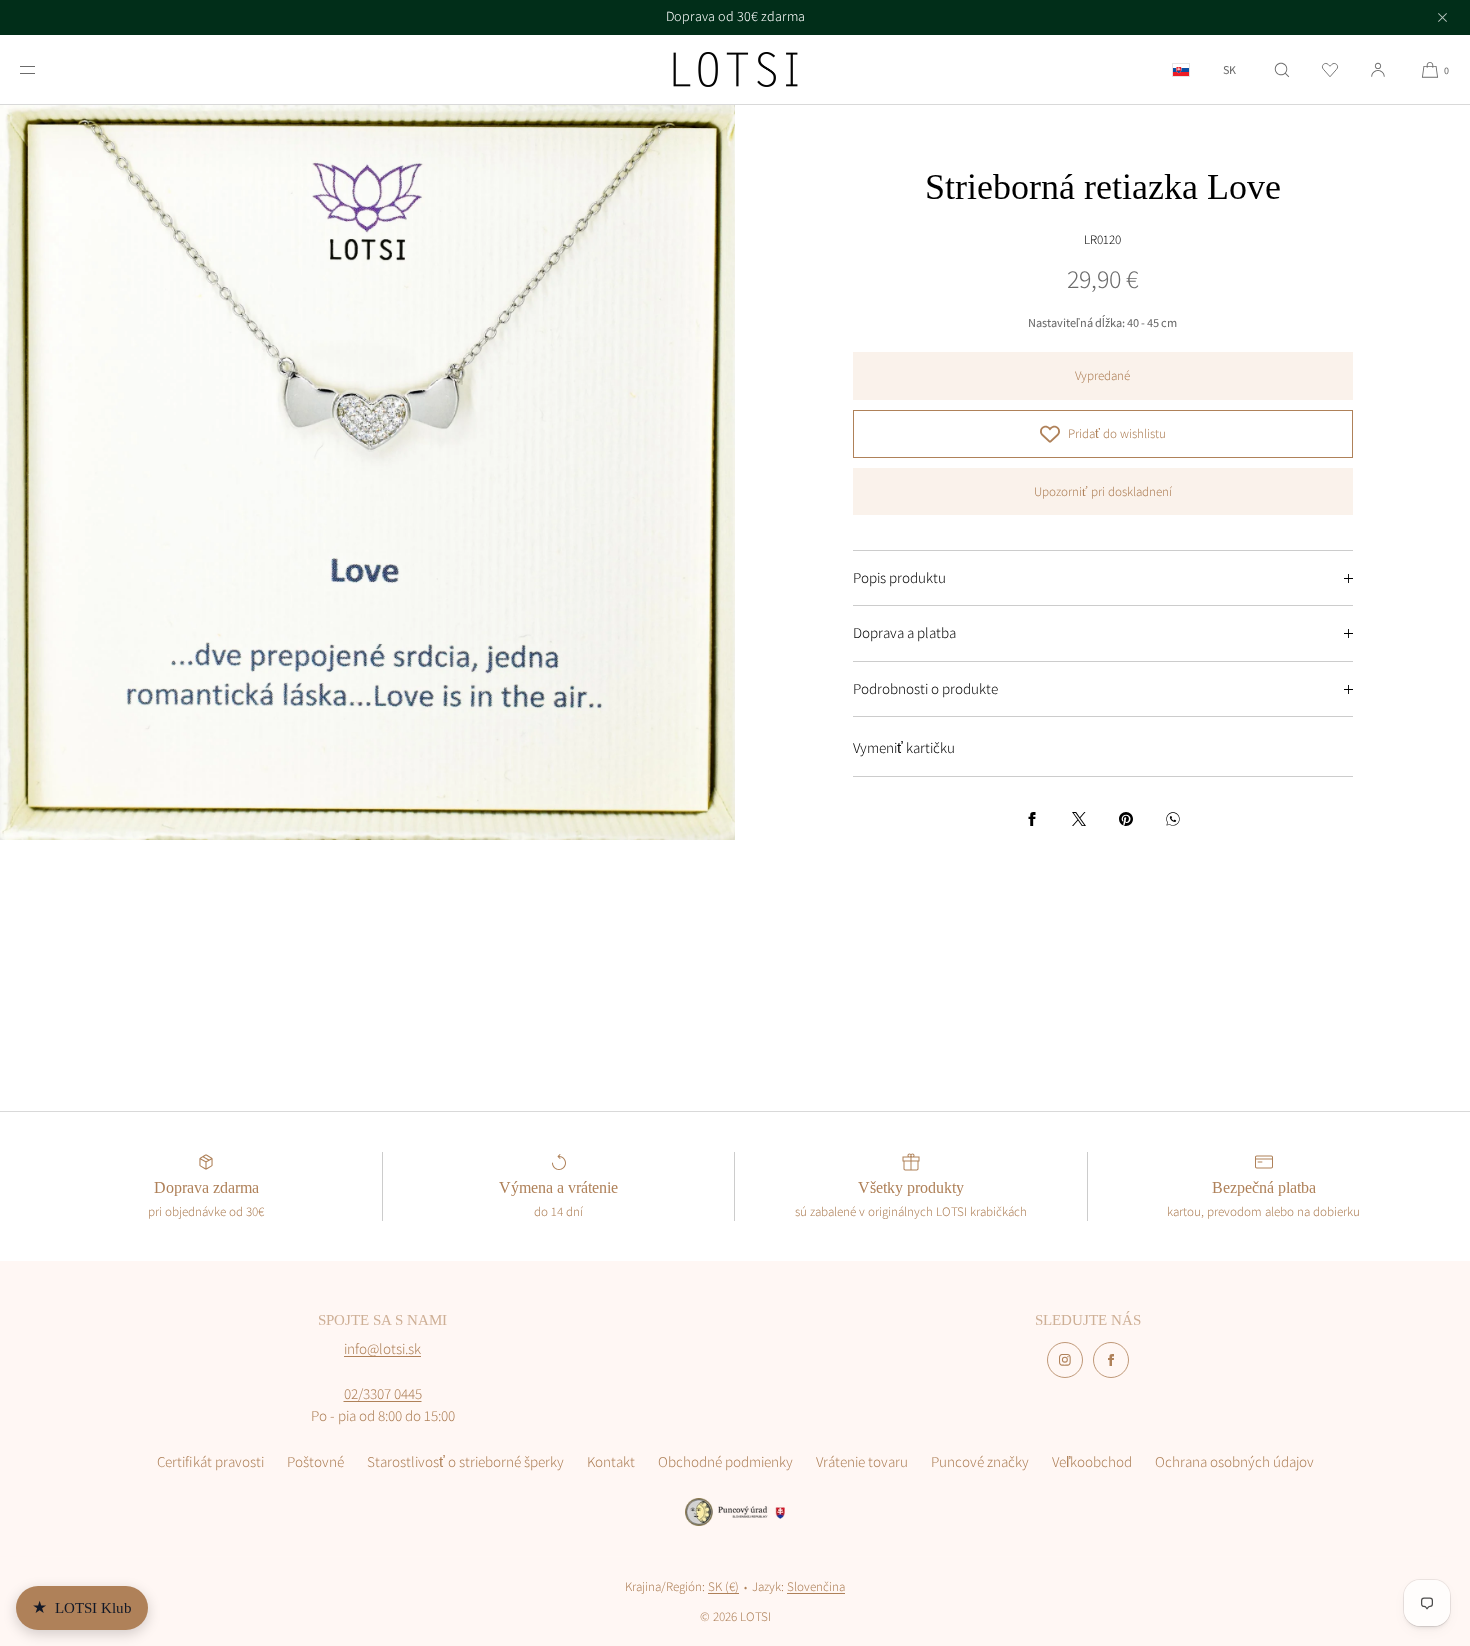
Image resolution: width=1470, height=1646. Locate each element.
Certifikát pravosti (210, 1461)
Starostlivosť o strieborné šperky (465, 1461)
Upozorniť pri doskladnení (1103, 491)
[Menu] (44, 69)
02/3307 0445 (383, 1393)
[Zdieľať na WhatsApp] (1173, 819)
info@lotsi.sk (382, 1348)
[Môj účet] (1378, 69)
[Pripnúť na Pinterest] (1126, 819)
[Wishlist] (1330, 69)
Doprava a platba (904, 632)
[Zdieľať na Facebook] (1032, 819)
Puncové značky (980, 1461)
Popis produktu (899, 577)
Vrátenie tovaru (862, 1461)
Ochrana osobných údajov (1234, 1461)
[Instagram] (1065, 1360)
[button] (1282, 69)
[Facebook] (1111, 1360)
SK (1229, 70)
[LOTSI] (735, 70)
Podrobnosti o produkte (925, 688)
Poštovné (315, 1461)
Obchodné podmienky (725, 1461)
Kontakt (611, 1461)
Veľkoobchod (1092, 1461)
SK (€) (723, 1586)
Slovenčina (816, 1586)
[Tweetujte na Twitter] (1079, 819)
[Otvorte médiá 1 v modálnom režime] (367, 472)
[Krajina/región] (1181, 69)
